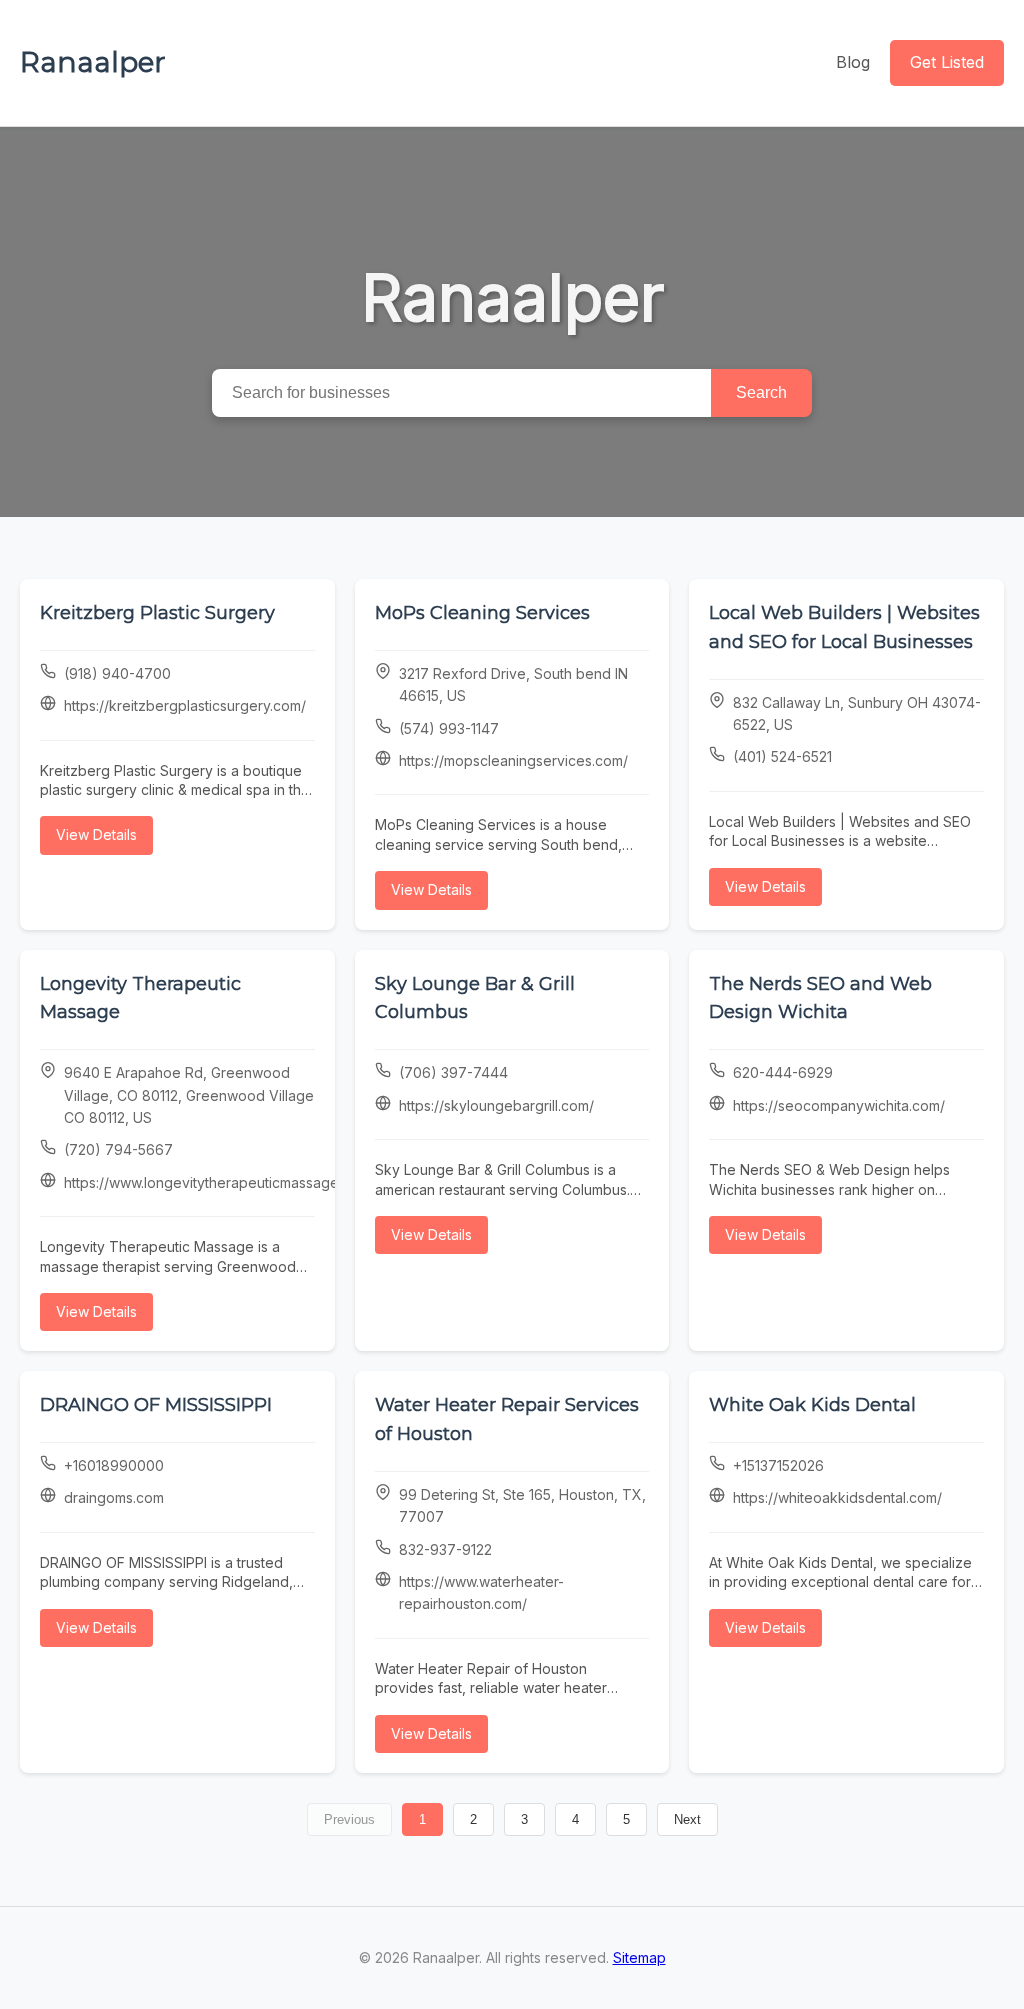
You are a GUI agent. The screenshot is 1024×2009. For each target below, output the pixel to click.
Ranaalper (93, 62)
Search (761, 392)
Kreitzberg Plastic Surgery (157, 613)
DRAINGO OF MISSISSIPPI (156, 1405)
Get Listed (947, 62)
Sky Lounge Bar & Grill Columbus (475, 998)
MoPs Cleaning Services (482, 613)
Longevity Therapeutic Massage (140, 998)
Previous (349, 1819)
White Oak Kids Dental (812, 1405)
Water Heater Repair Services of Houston (507, 1419)
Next (687, 1819)
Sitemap (639, 1957)
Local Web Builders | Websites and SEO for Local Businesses (844, 627)
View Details (96, 834)
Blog (853, 62)
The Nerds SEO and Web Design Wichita (820, 998)
